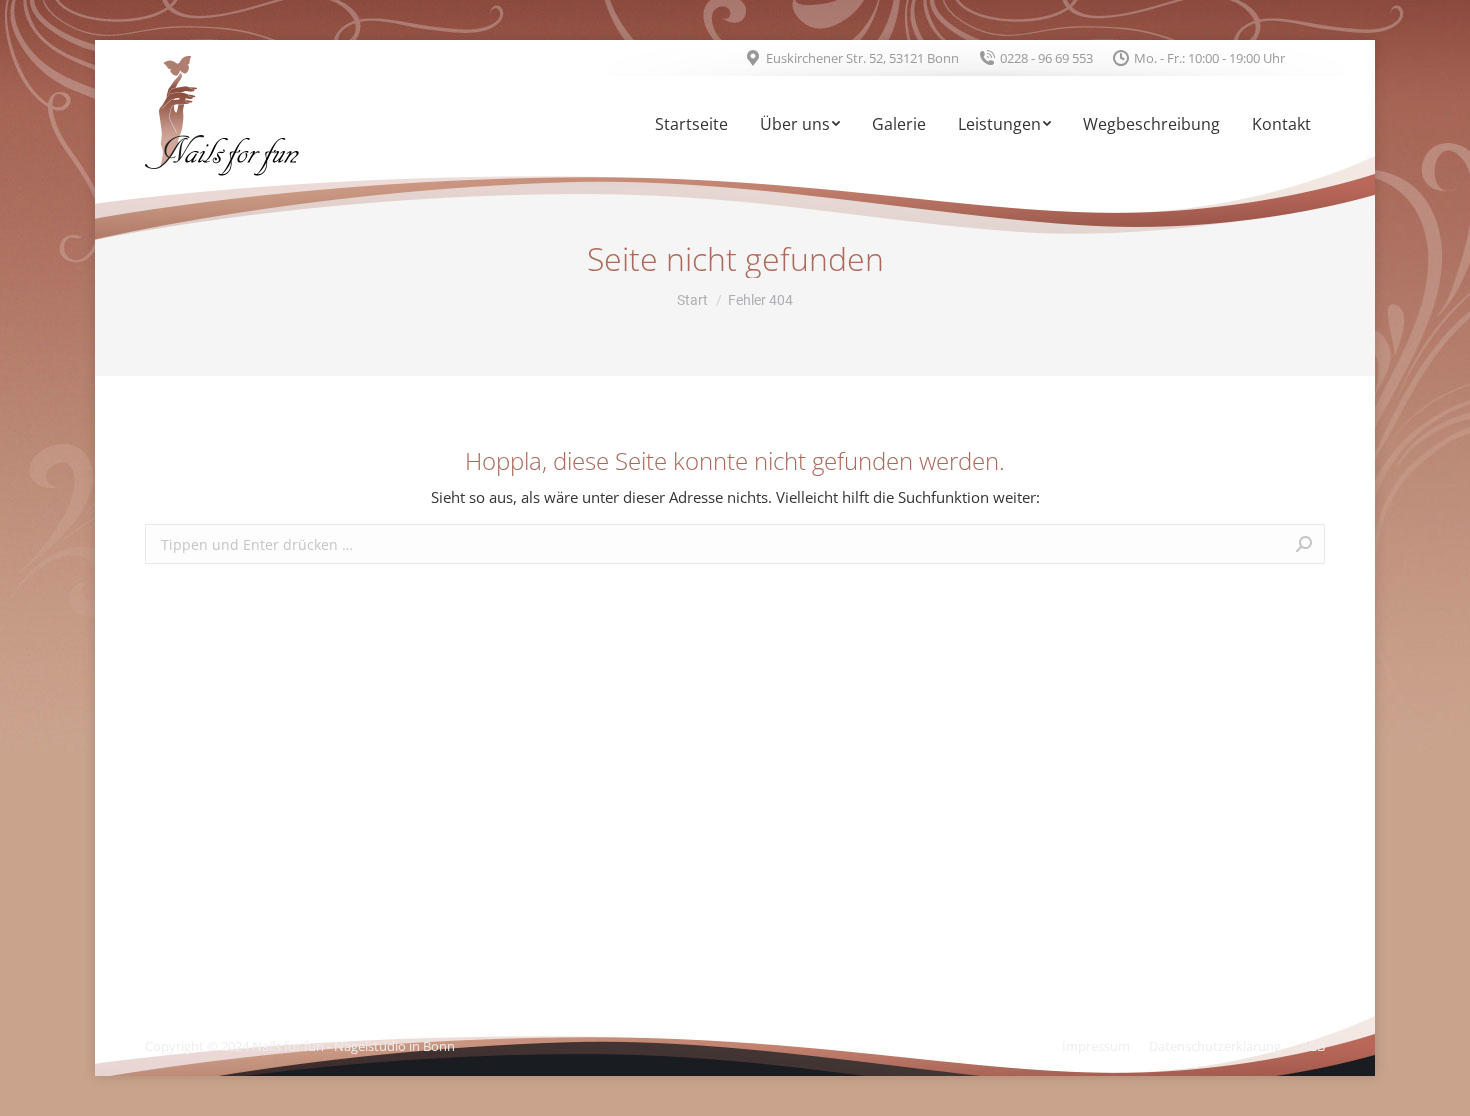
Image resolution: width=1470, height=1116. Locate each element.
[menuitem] (691, 126)
